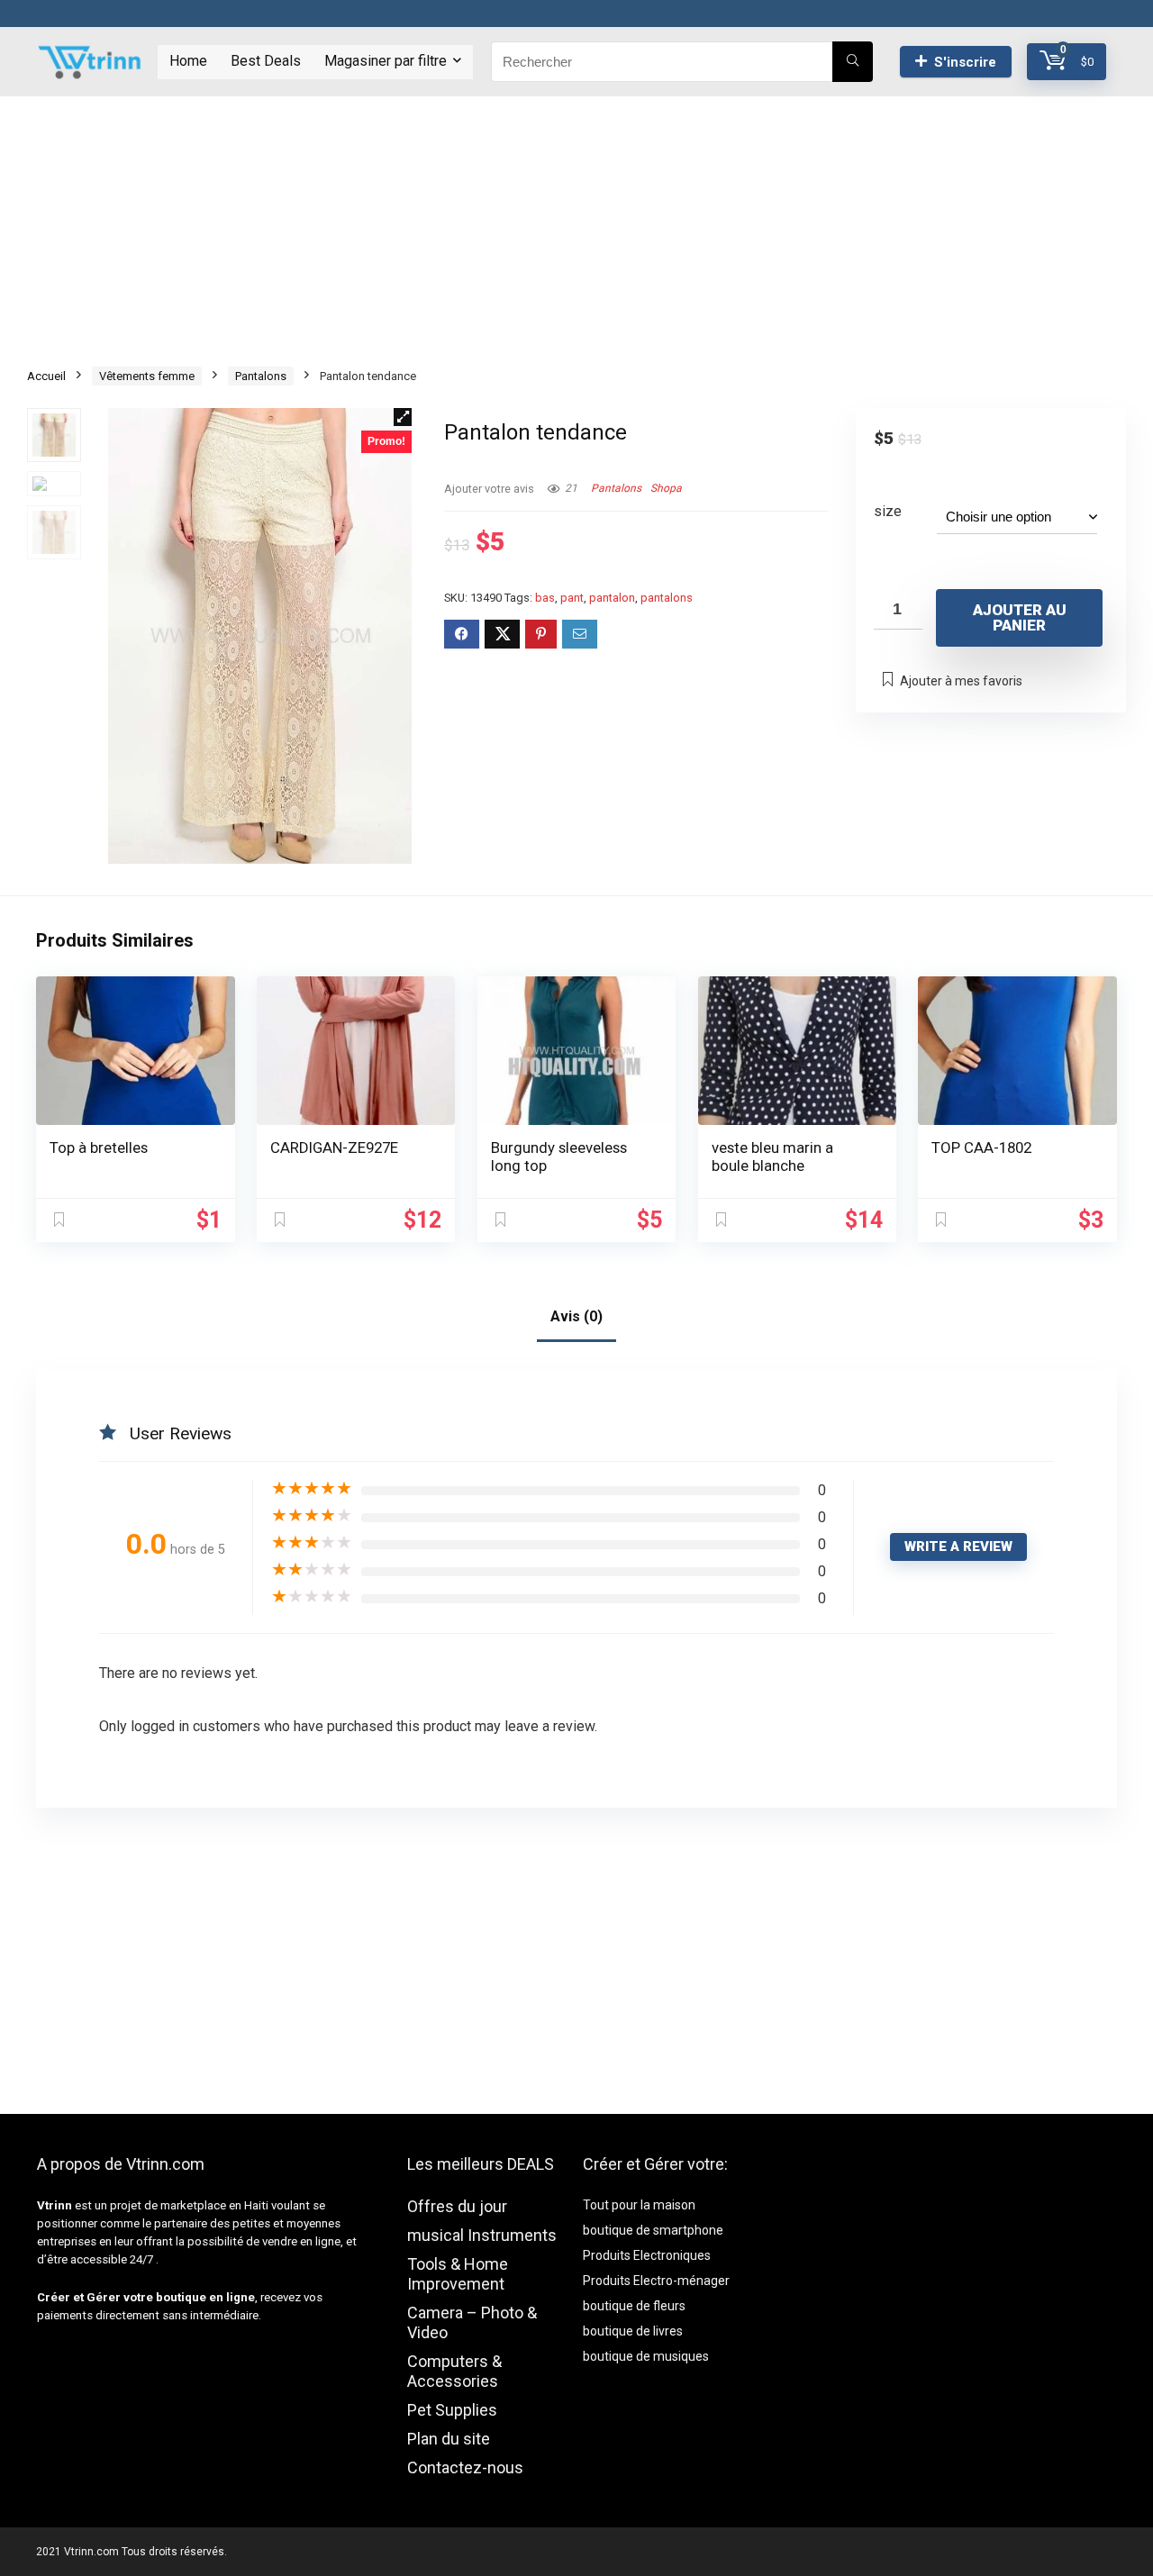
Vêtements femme (147, 376)
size (888, 511)
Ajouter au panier (1020, 617)
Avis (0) (576, 1316)
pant (572, 598)
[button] (403, 417)
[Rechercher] (853, 62)
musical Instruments (482, 2235)
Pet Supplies (452, 2410)
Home (188, 61)
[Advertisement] (576, 222)
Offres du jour (457, 2206)
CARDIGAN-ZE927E (334, 1147)
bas (545, 598)
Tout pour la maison (639, 2205)
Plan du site (449, 2439)
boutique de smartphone (653, 2230)
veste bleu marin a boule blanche (772, 1156)
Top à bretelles (99, 1147)
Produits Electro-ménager (656, 2281)
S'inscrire (965, 62)
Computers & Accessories (454, 2371)
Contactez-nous (465, 2467)
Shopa (666, 488)
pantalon (612, 598)
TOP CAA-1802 (981, 1147)
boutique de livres (633, 2331)
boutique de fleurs (634, 2306)
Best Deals (266, 61)
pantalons (667, 598)
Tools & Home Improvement (458, 2274)
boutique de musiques (646, 2356)
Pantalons (261, 376)
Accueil (46, 376)
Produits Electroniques (647, 2255)
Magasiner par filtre (386, 61)
